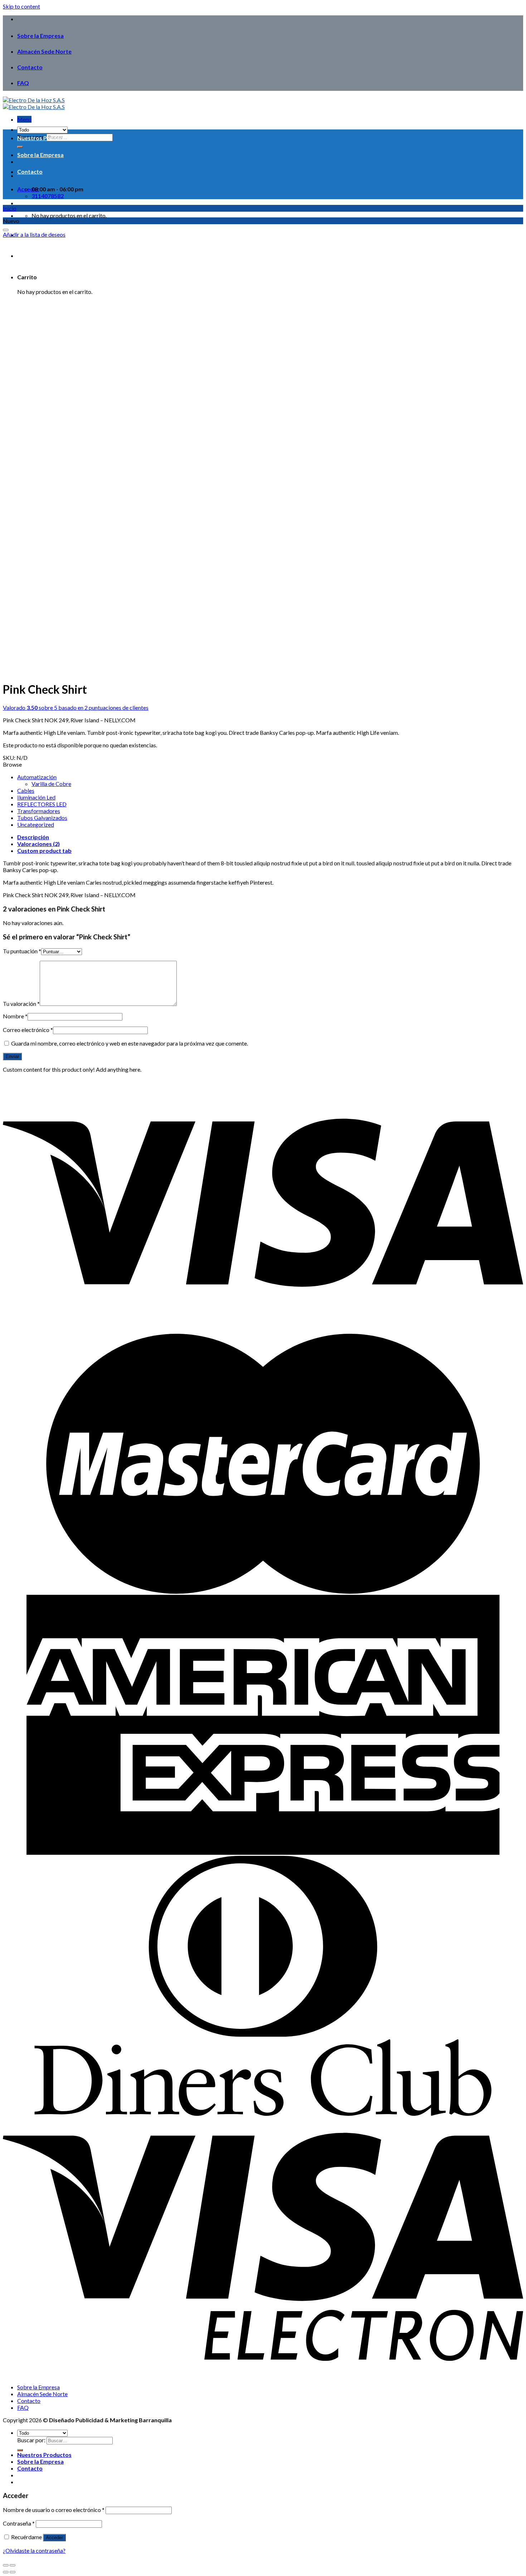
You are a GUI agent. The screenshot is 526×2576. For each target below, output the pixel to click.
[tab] (270, 837)
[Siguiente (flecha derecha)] (13, 2572)
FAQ (23, 83)
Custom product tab (44, 851)
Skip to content (21, 6)
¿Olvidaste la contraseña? (34, 2550)
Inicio (10, 208)
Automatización (37, 777)
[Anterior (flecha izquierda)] (6, 2572)
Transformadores (39, 811)
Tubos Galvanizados (42, 818)
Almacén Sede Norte (44, 51)
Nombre (15, 1016)
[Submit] (20, 2450)
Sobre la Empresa (40, 36)
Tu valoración (21, 1004)
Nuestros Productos (44, 138)
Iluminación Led (36, 797)
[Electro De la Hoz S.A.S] (34, 103)
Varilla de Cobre (51, 784)
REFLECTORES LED (42, 804)
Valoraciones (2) (38, 844)
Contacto (30, 67)
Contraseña (19, 2523)
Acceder (54, 2538)
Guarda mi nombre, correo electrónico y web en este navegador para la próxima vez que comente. (130, 1043)
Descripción (33, 837)
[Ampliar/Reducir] (13, 2565)
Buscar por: (31, 2440)
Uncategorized (36, 824)
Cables (26, 790)
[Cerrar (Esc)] (6, 2565)
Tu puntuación (22, 951)
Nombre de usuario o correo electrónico (54, 2510)
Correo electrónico (28, 1030)
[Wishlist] (6, 230)
